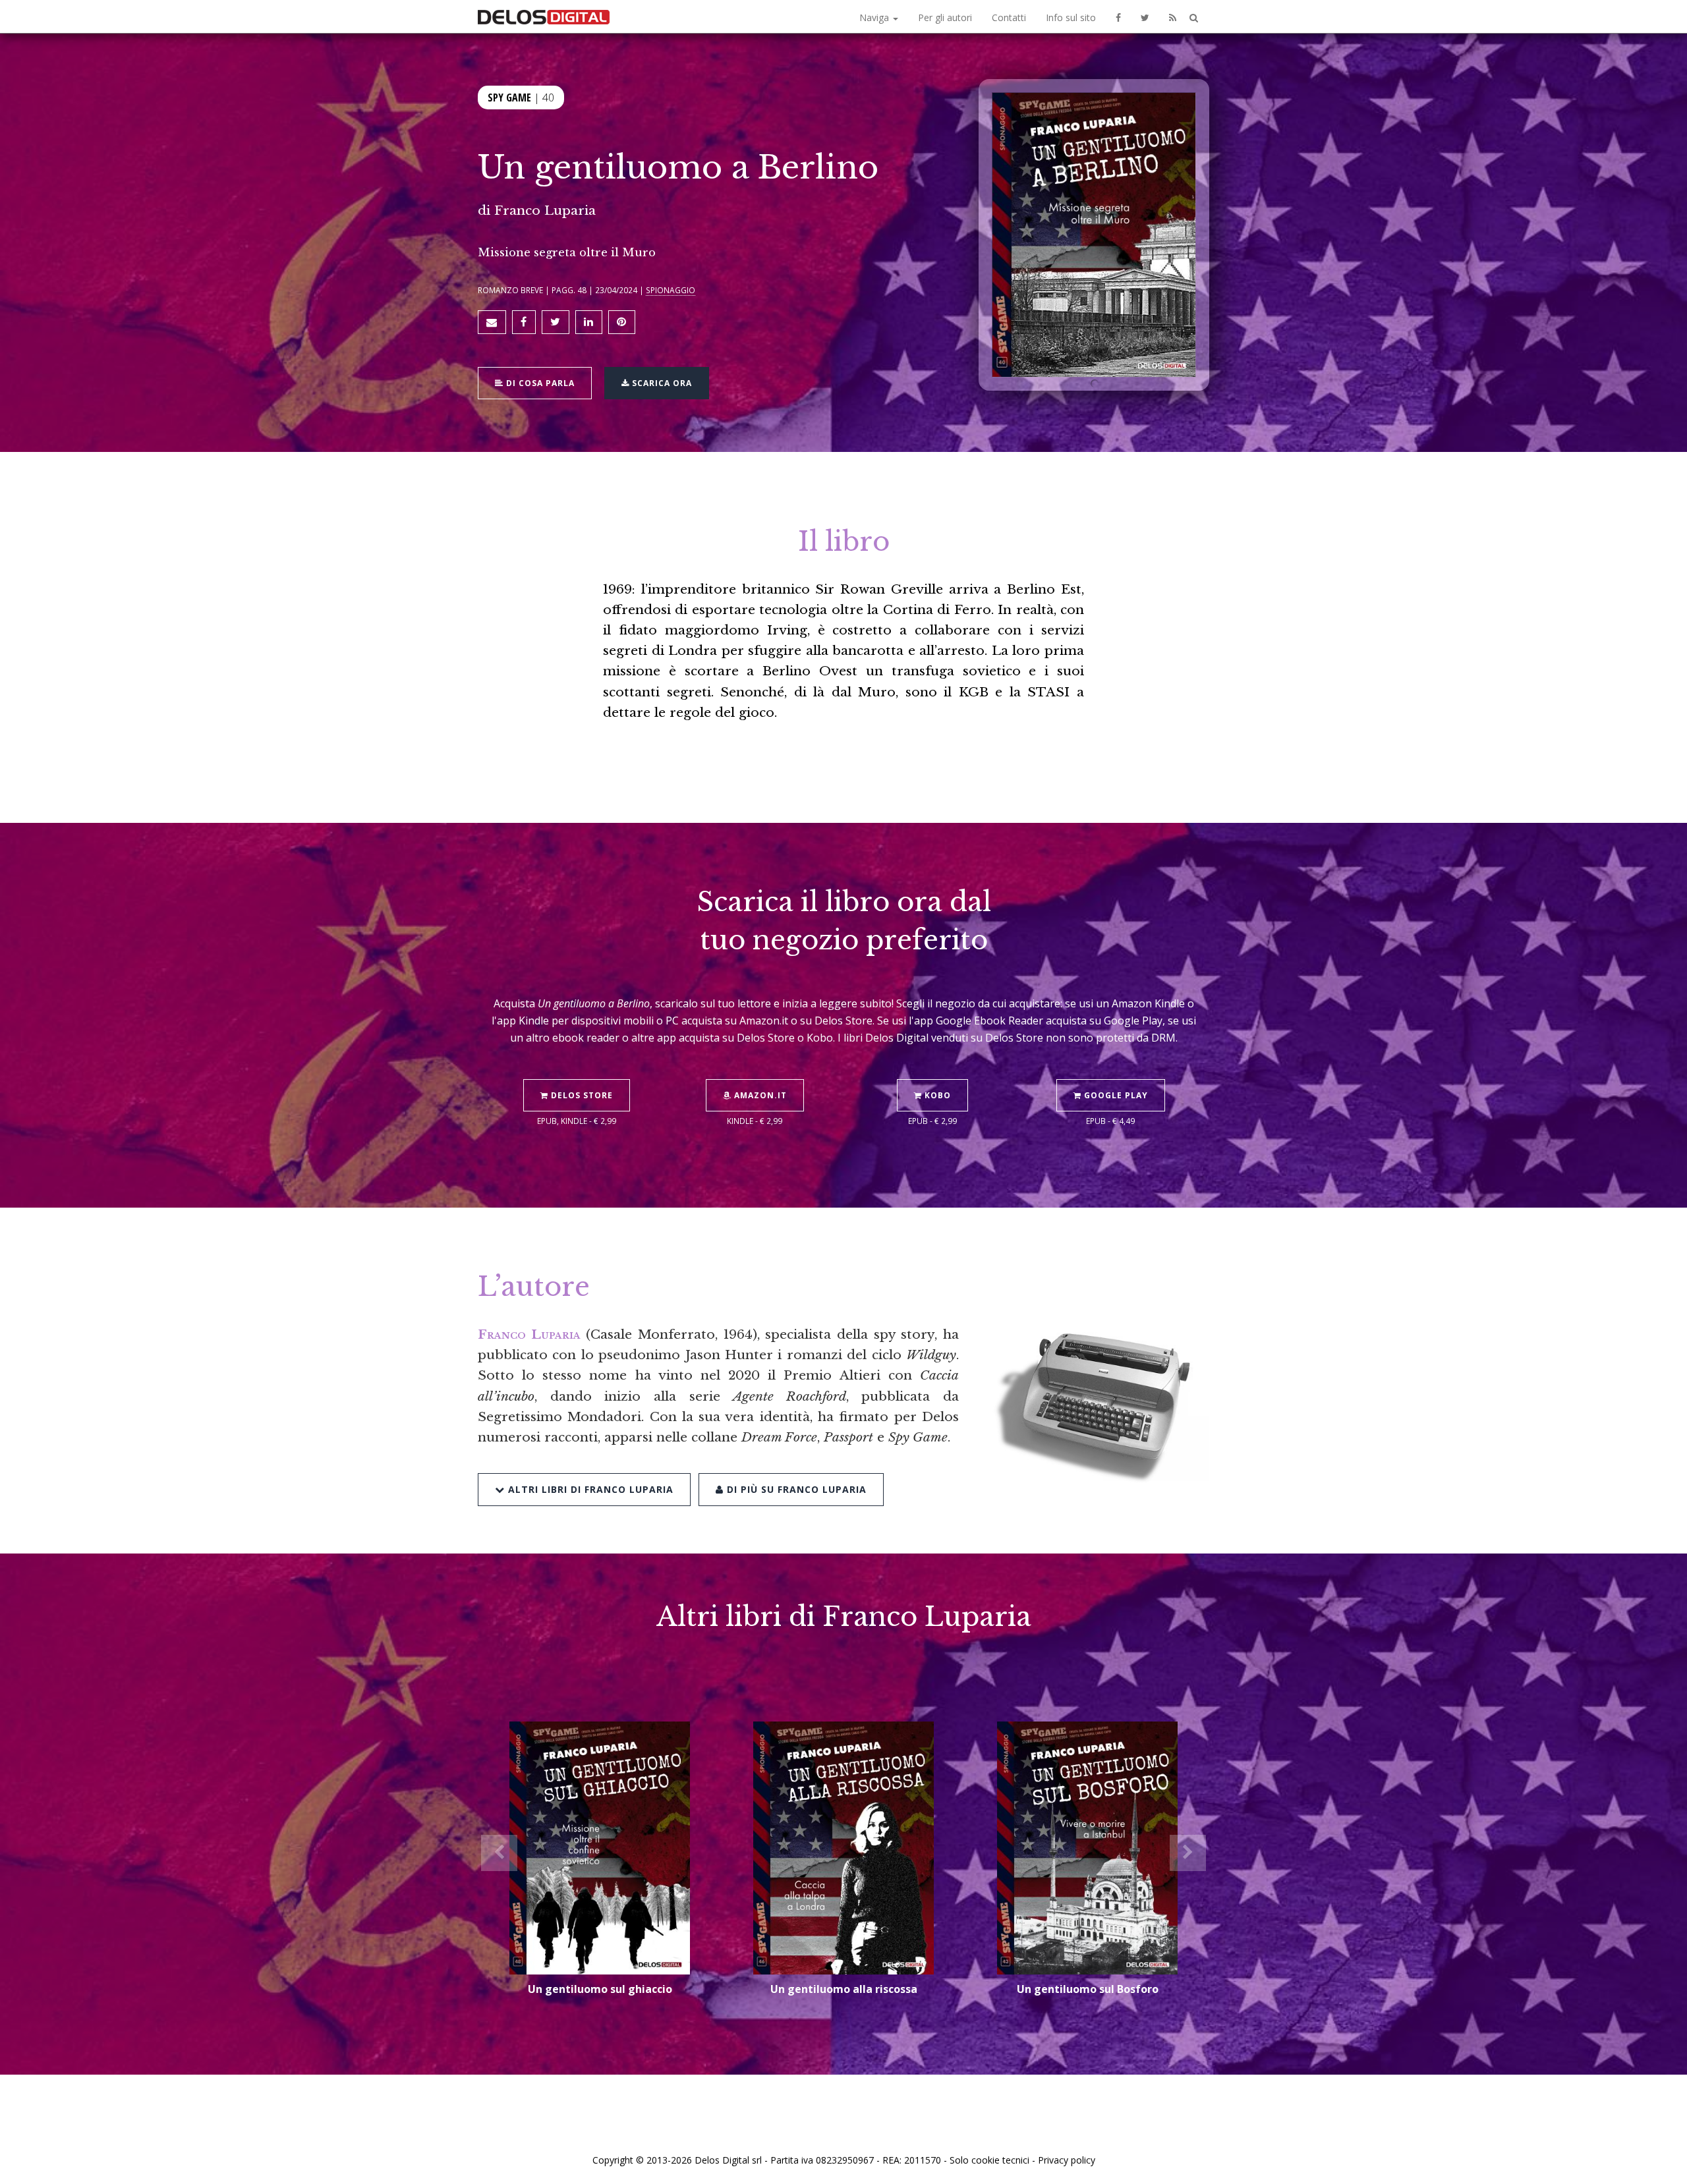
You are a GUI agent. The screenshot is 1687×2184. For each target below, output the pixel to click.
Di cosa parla (539, 383)
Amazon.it (759, 1095)
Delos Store (581, 1095)
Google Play (1115, 1095)
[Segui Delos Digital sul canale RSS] (1173, 16)
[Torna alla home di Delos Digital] (544, 16)
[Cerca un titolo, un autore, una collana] (1194, 18)
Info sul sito (1071, 17)
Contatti (1009, 17)
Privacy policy (1067, 2160)
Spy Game (509, 98)
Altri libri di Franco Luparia (589, 1489)
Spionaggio (671, 290)
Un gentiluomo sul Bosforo (1088, 1989)
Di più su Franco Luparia (795, 1489)
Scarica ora (661, 383)
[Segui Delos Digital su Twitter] (1145, 16)
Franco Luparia (545, 210)
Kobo (936, 1095)
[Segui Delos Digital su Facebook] (1118, 16)
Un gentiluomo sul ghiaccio (600, 1989)
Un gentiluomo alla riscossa (844, 1989)
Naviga (875, 17)
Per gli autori (945, 17)
